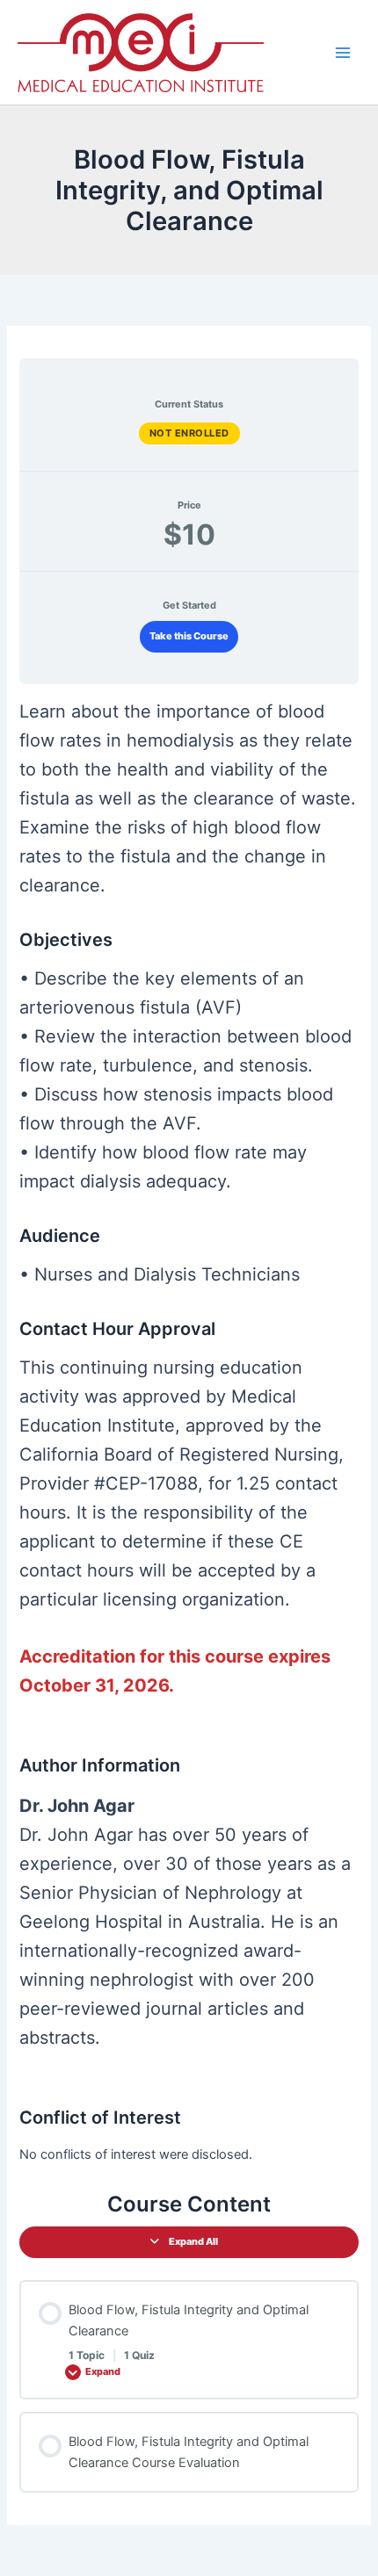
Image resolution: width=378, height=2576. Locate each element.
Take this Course (189, 636)
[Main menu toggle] (343, 52)
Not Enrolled (189, 433)
